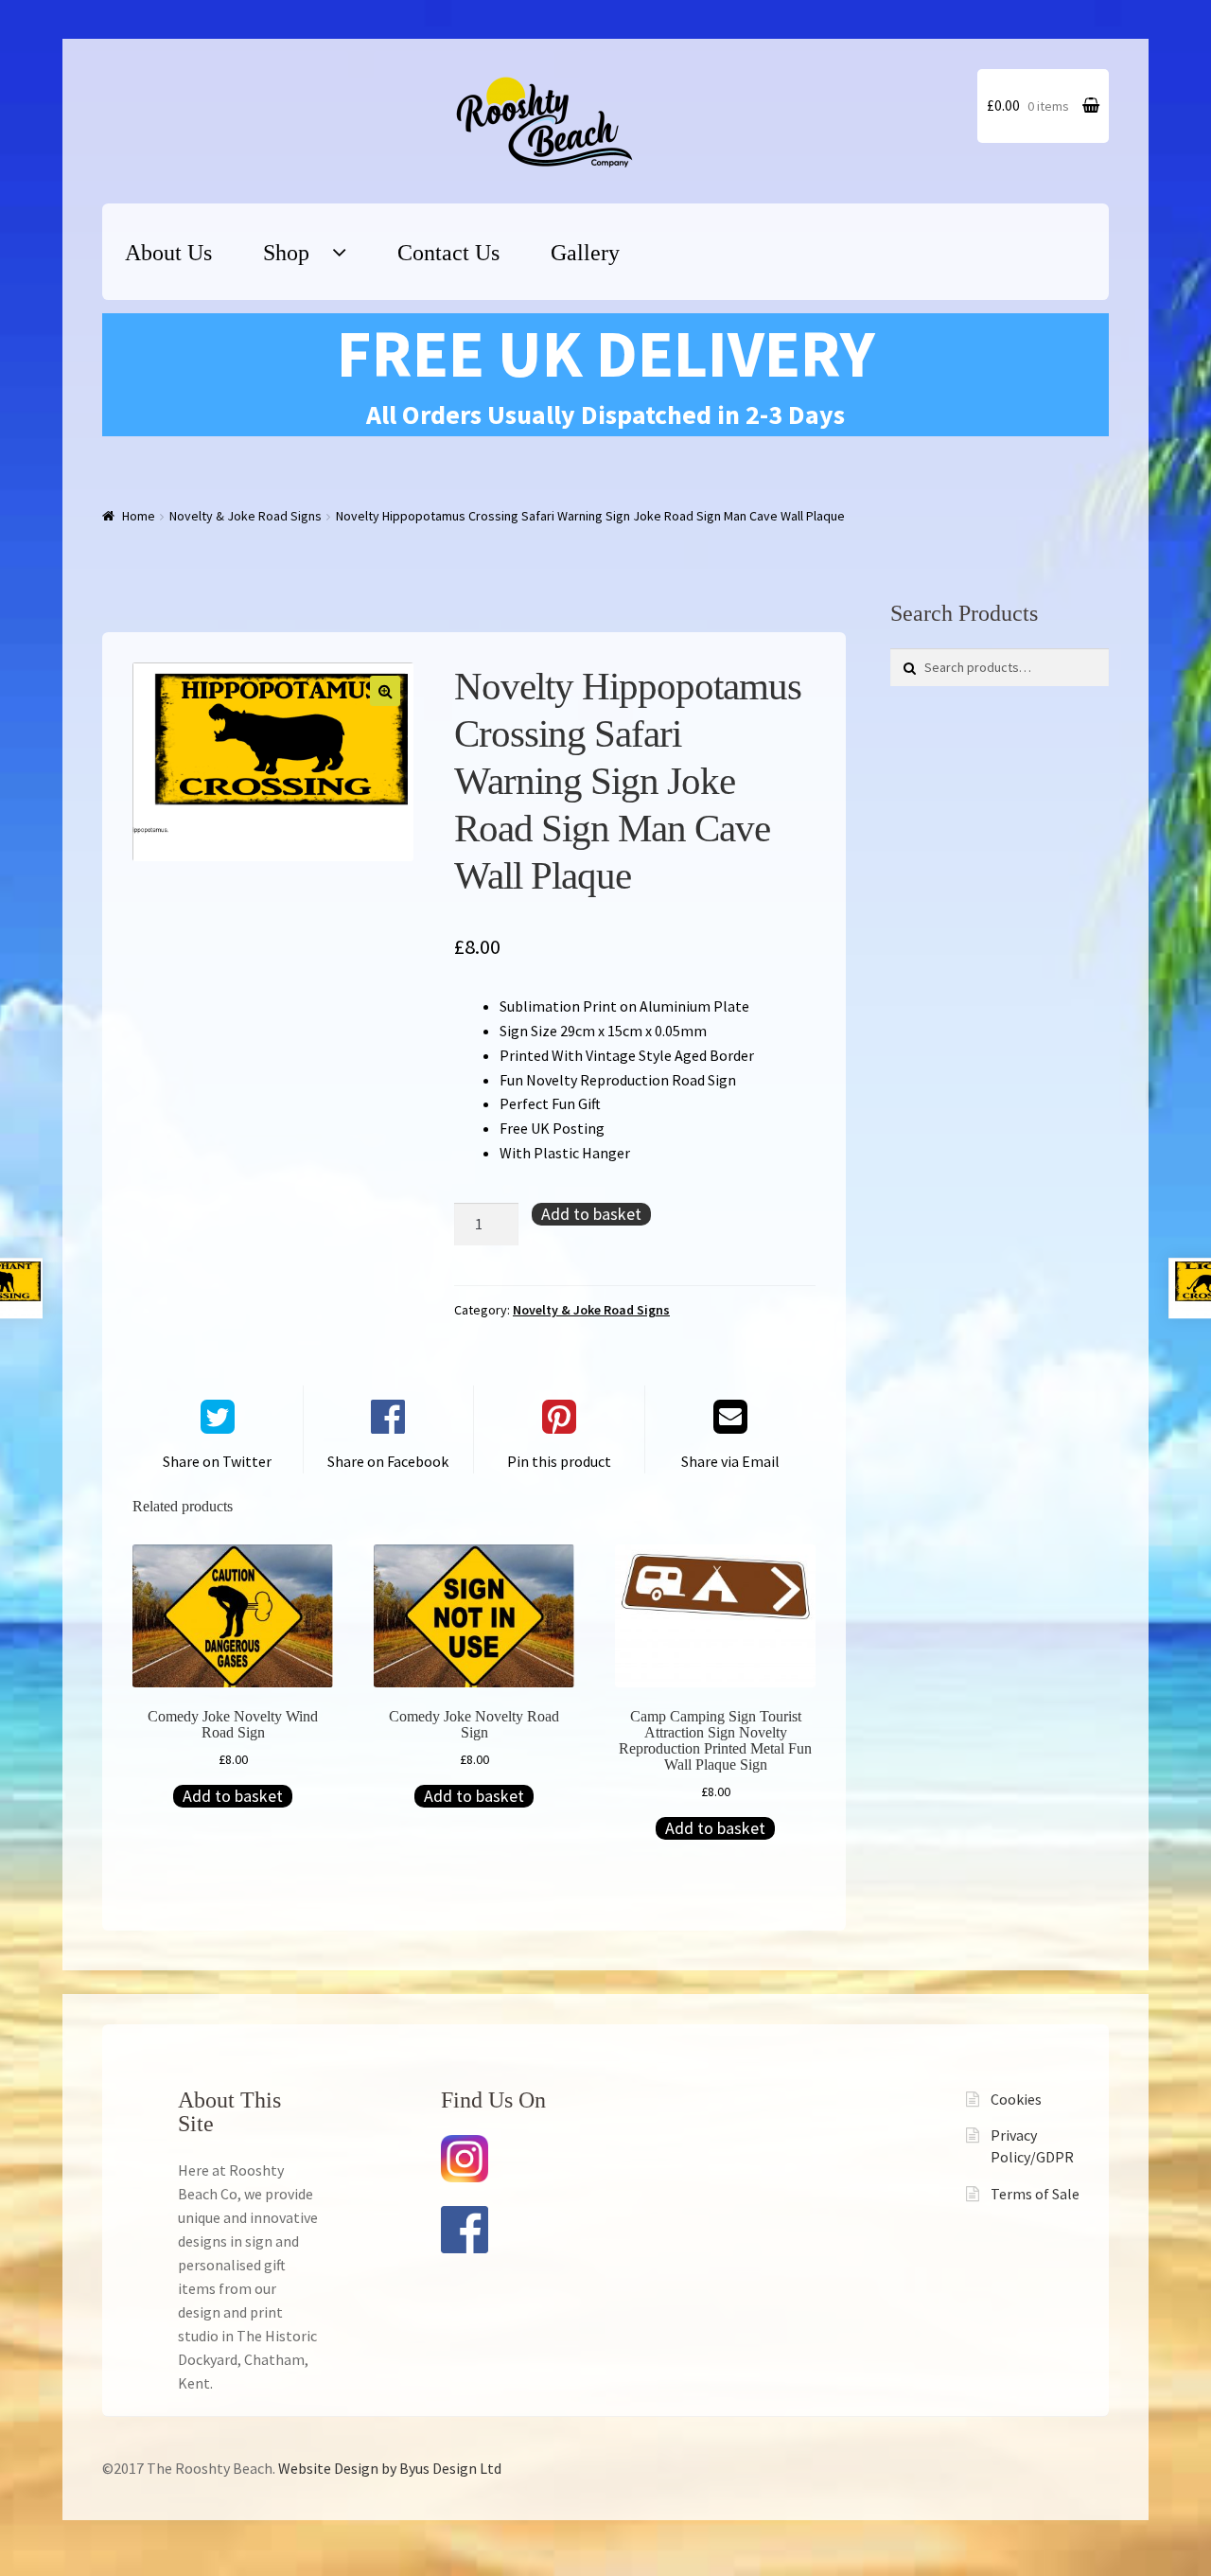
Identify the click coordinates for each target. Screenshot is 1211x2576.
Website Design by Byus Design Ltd (390, 2468)
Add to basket (591, 1214)
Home (139, 516)
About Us (168, 253)
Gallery (585, 253)
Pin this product (559, 1461)
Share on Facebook (388, 1461)
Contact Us (448, 253)
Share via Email (730, 1461)
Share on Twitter (217, 1461)
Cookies (1016, 2099)
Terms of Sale (1035, 2194)
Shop (286, 253)
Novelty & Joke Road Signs (246, 516)
